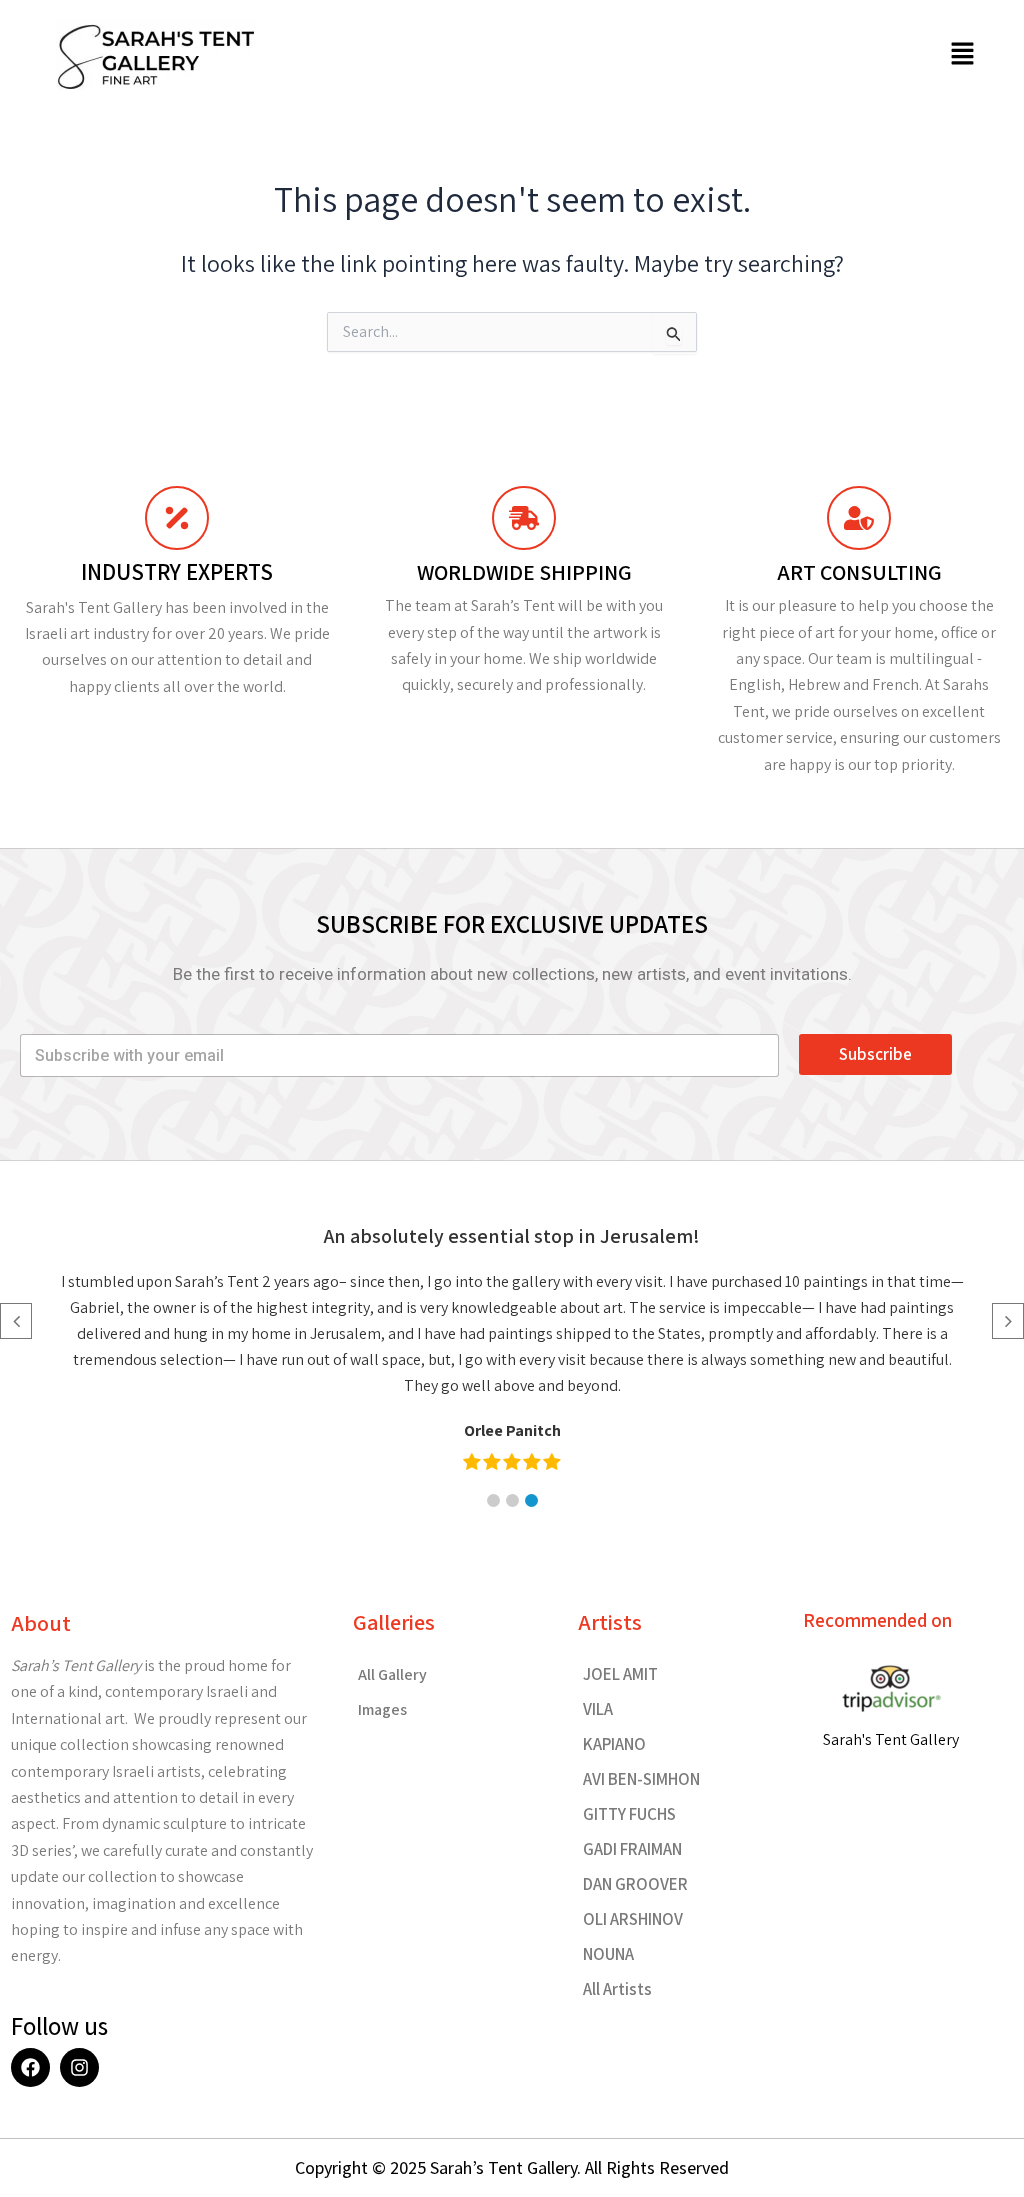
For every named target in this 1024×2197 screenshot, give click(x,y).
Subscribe (875, 1054)
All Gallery (392, 1674)
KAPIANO (614, 1744)
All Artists (617, 1989)
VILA (598, 1709)
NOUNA (608, 1954)
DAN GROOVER (635, 1884)
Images (382, 1709)
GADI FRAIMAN (632, 1849)
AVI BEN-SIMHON (641, 1779)
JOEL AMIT (620, 1674)
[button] (963, 54)
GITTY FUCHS (629, 1814)
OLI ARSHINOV (633, 1919)
